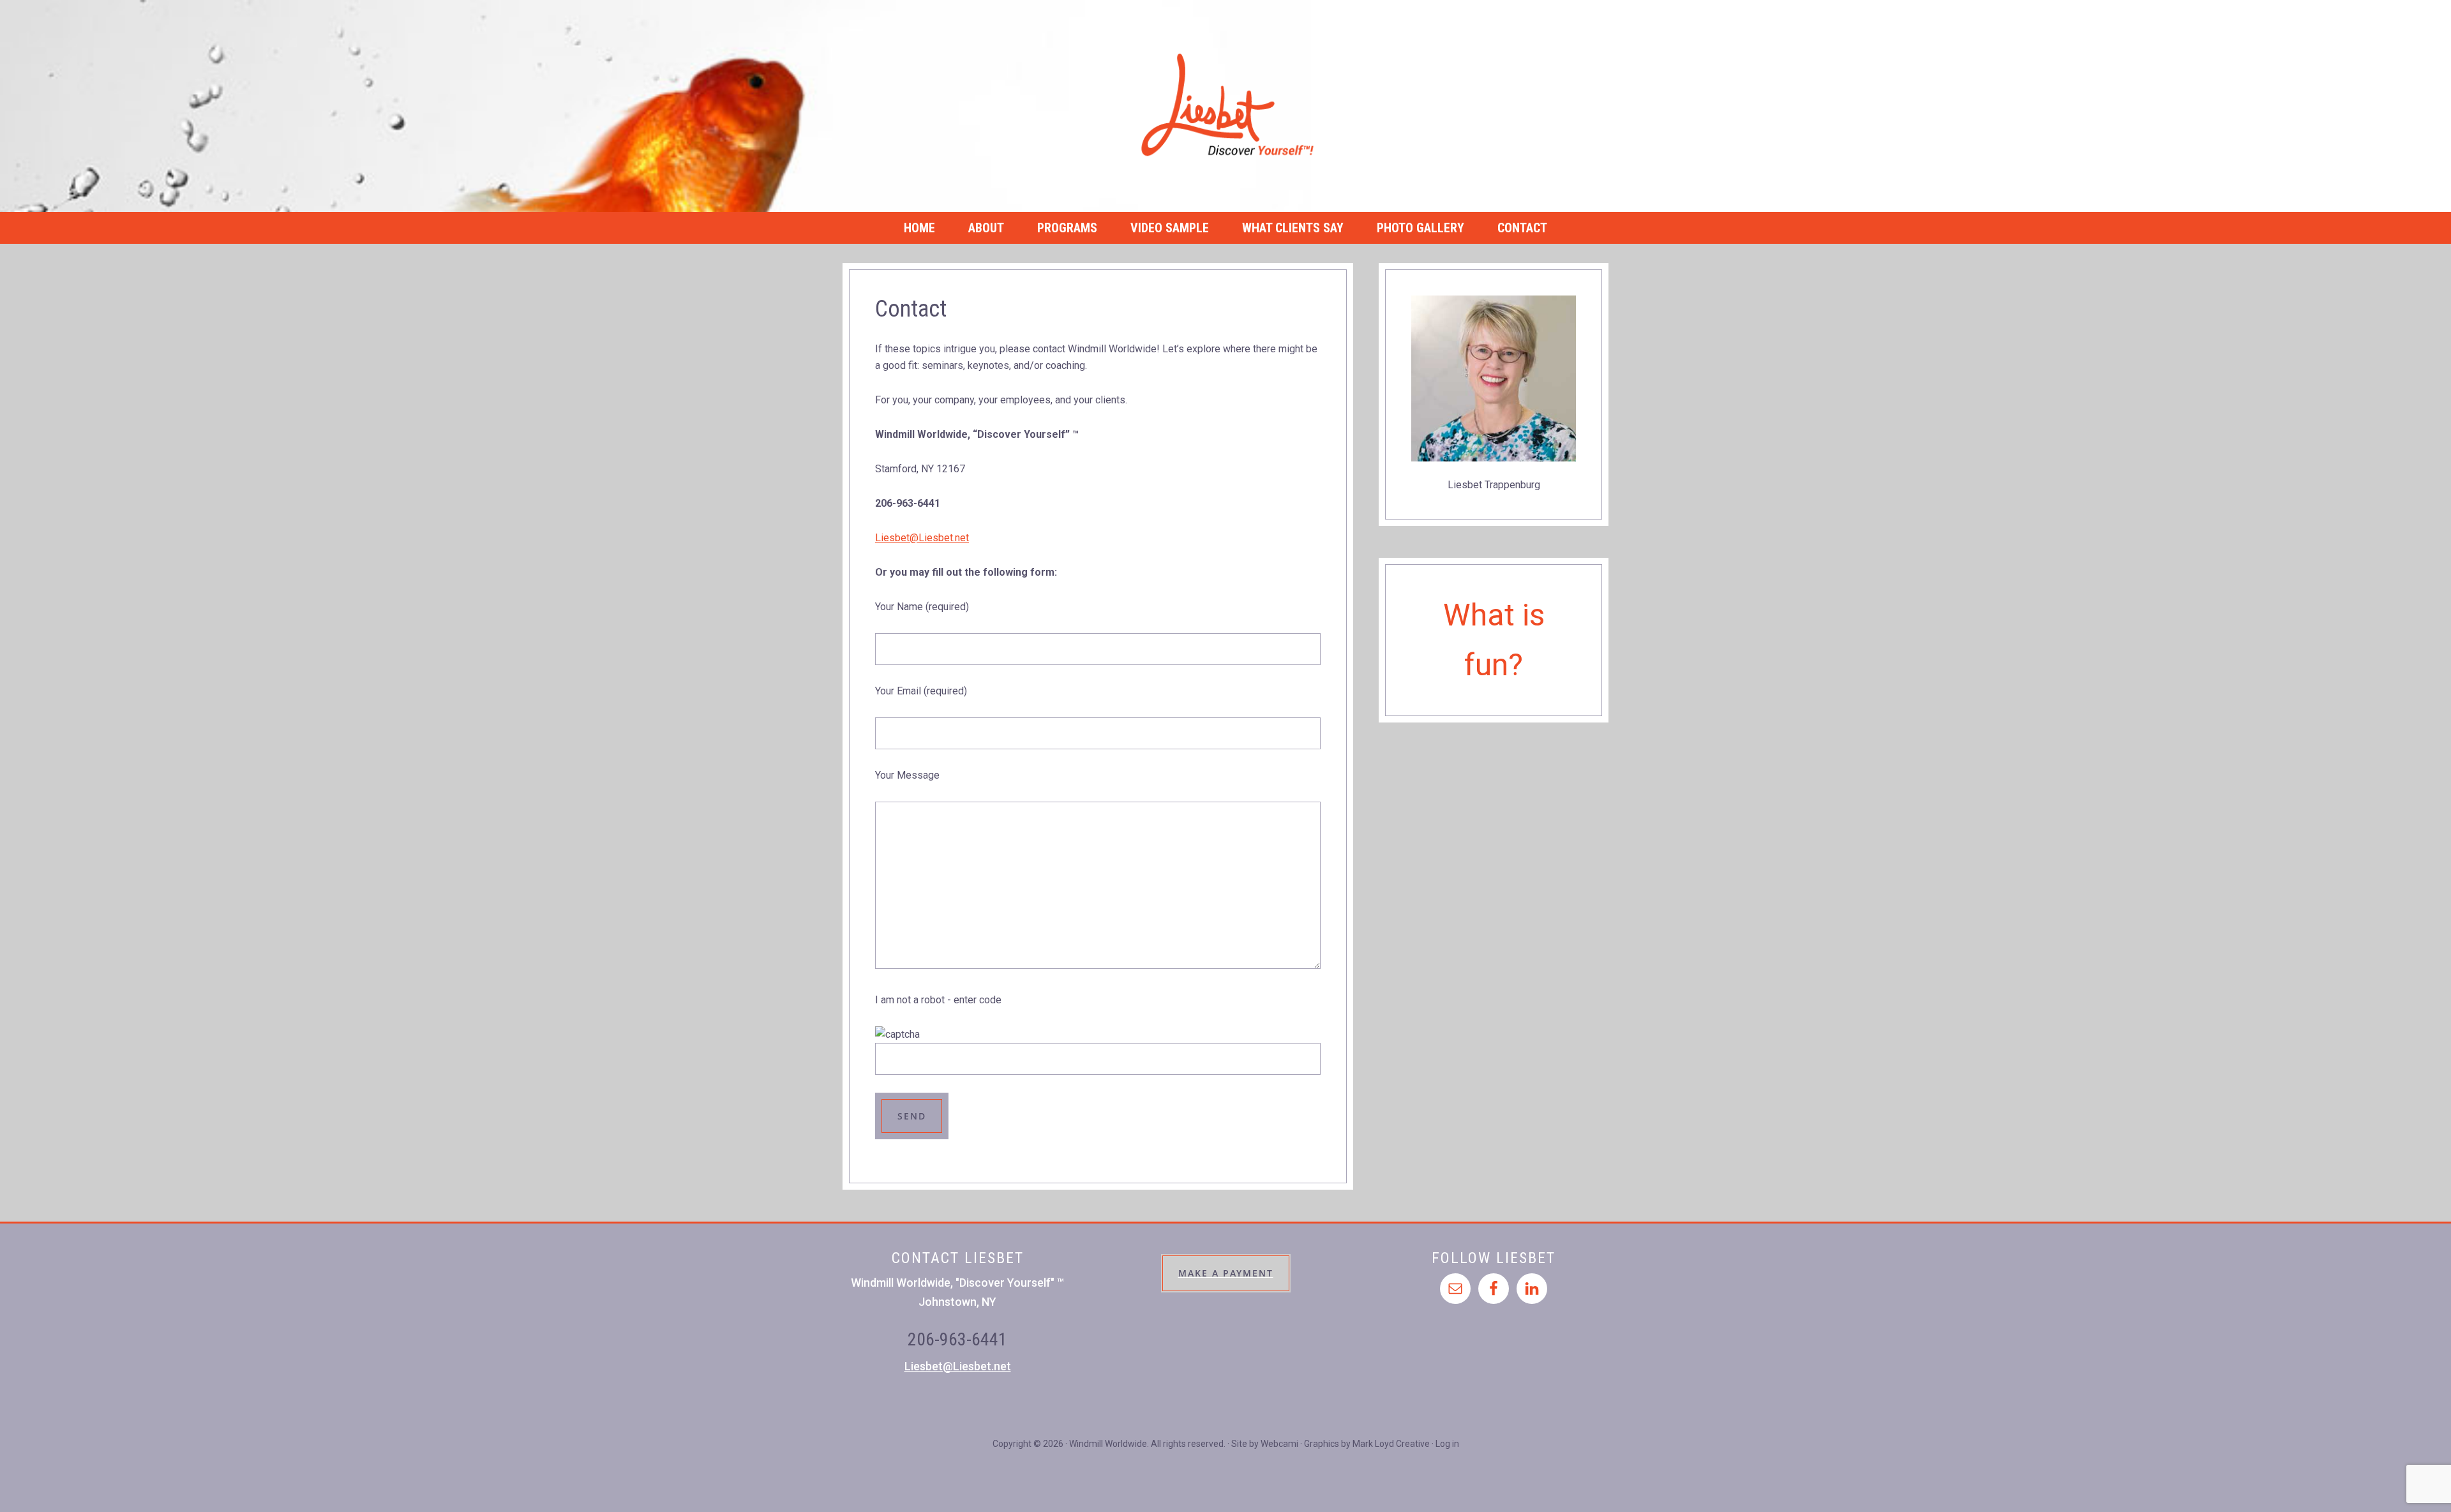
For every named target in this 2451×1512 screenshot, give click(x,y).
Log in (1447, 1444)
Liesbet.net (1225, 106)
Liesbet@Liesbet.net (922, 538)
